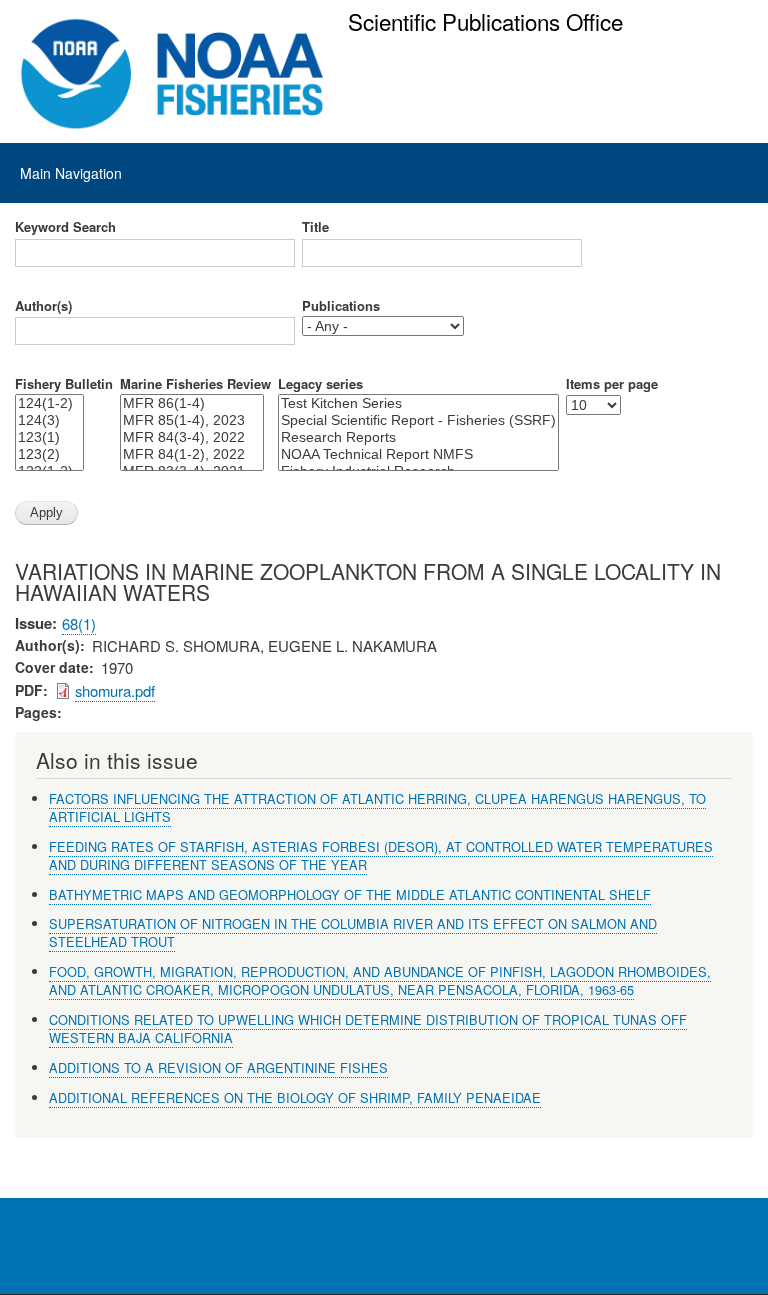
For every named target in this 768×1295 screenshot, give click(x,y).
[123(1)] (49, 437)
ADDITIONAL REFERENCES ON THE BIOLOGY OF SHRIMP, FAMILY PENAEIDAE (295, 1097)
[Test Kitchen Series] (418, 403)
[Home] (172, 74)
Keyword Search (65, 227)
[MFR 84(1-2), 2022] (192, 454)
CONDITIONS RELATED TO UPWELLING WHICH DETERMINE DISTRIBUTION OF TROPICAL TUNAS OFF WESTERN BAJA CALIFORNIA (368, 1028)
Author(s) (43, 306)
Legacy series (320, 384)
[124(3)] (49, 420)
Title (315, 227)
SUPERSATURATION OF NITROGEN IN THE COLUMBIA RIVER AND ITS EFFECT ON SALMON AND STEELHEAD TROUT (353, 932)
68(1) (79, 623)
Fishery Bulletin (64, 384)
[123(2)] (49, 454)
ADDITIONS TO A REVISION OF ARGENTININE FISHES (218, 1067)
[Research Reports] (418, 437)
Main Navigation (71, 173)
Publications (341, 306)
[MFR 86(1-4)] (192, 403)
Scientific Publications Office (485, 21)
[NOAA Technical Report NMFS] (418, 454)
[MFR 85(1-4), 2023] (192, 420)
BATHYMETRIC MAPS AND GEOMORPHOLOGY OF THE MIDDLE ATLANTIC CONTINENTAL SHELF (350, 894)
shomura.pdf (115, 690)
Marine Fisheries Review (195, 384)
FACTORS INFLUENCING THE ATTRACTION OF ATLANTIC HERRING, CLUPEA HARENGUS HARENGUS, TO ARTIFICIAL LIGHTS (377, 807)
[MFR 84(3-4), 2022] (192, 437)
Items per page (612, 384)
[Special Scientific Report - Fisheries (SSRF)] (418, 420)
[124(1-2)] (49, 403)
